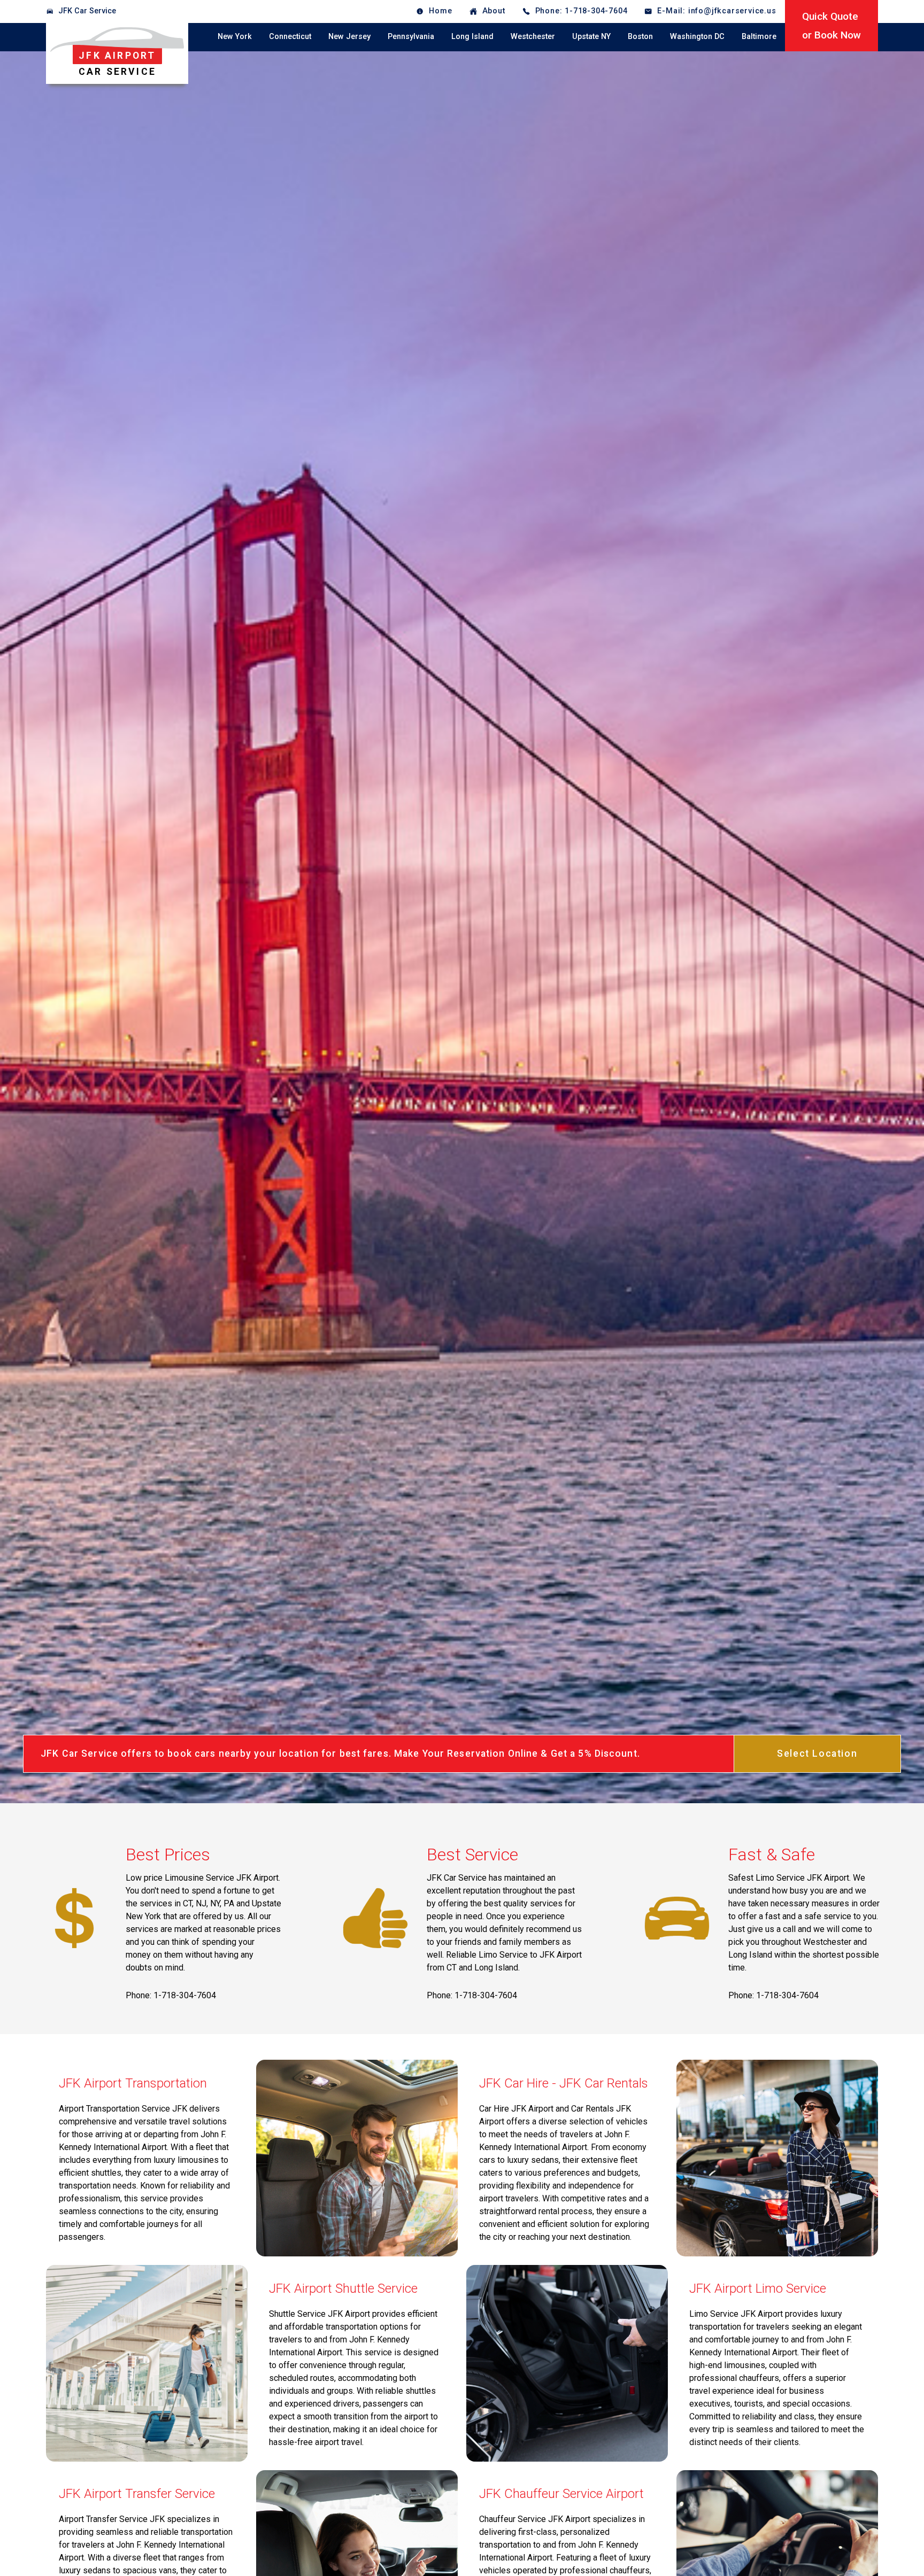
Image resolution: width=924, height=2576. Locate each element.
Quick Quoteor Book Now (831, 26)
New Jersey (349, 37)
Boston (640, 37)
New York (235, 37)
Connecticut (290, 37)
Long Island (472, 37)
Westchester (533, 37)
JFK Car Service (87, 11)
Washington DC (697, 37)
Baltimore (759, 37)
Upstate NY (591, 37)
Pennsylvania (411, 37)
